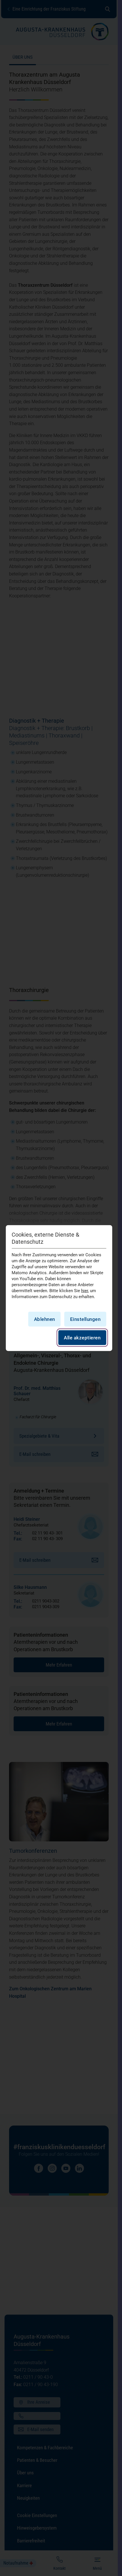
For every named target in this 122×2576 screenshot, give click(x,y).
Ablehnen (45, 1319)
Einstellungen (85, 1319)
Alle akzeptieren (82, 1338)
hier (85, 1290)
